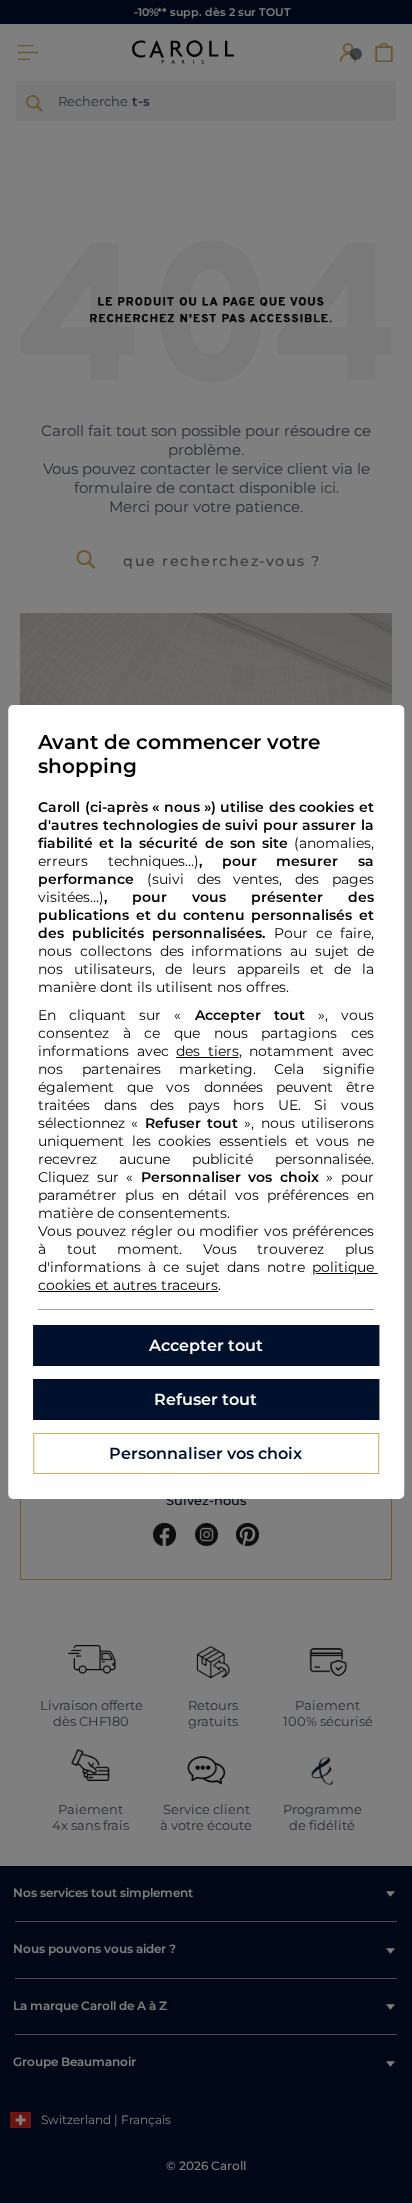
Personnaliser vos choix (205, 1453)
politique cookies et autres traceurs (208, 1276)
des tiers (207, 1051)
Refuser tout (205, 1399)
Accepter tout (206, 1345)
